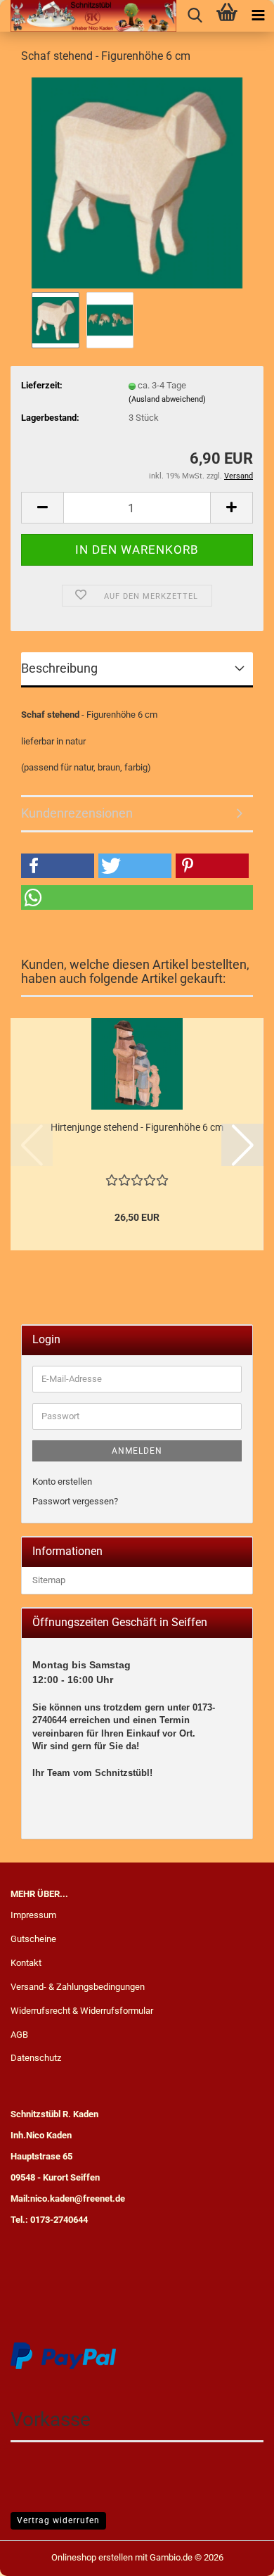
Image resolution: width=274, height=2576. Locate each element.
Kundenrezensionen (77, 813)
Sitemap (49, 1580)
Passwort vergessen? (75, 1501)
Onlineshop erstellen (92, 2557)
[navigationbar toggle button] (258, 16)
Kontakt (26, 1963)
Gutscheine (33, 1939)
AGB (19, 2035)
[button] (42, 508)
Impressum (33, 1915)
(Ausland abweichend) (167, 399)
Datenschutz (36, 2058)
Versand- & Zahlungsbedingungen (78, 1987)
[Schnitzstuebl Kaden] (88, 16)
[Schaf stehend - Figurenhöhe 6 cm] (137, 182)
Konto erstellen (62, 1481)
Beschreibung (59, 668)
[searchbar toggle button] (195, 16)
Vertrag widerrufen (58, 2520)
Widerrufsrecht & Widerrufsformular (82, 2011)
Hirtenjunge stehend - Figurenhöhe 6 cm (137, 1127)
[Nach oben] (235, 2555)
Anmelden (137, 1451)
